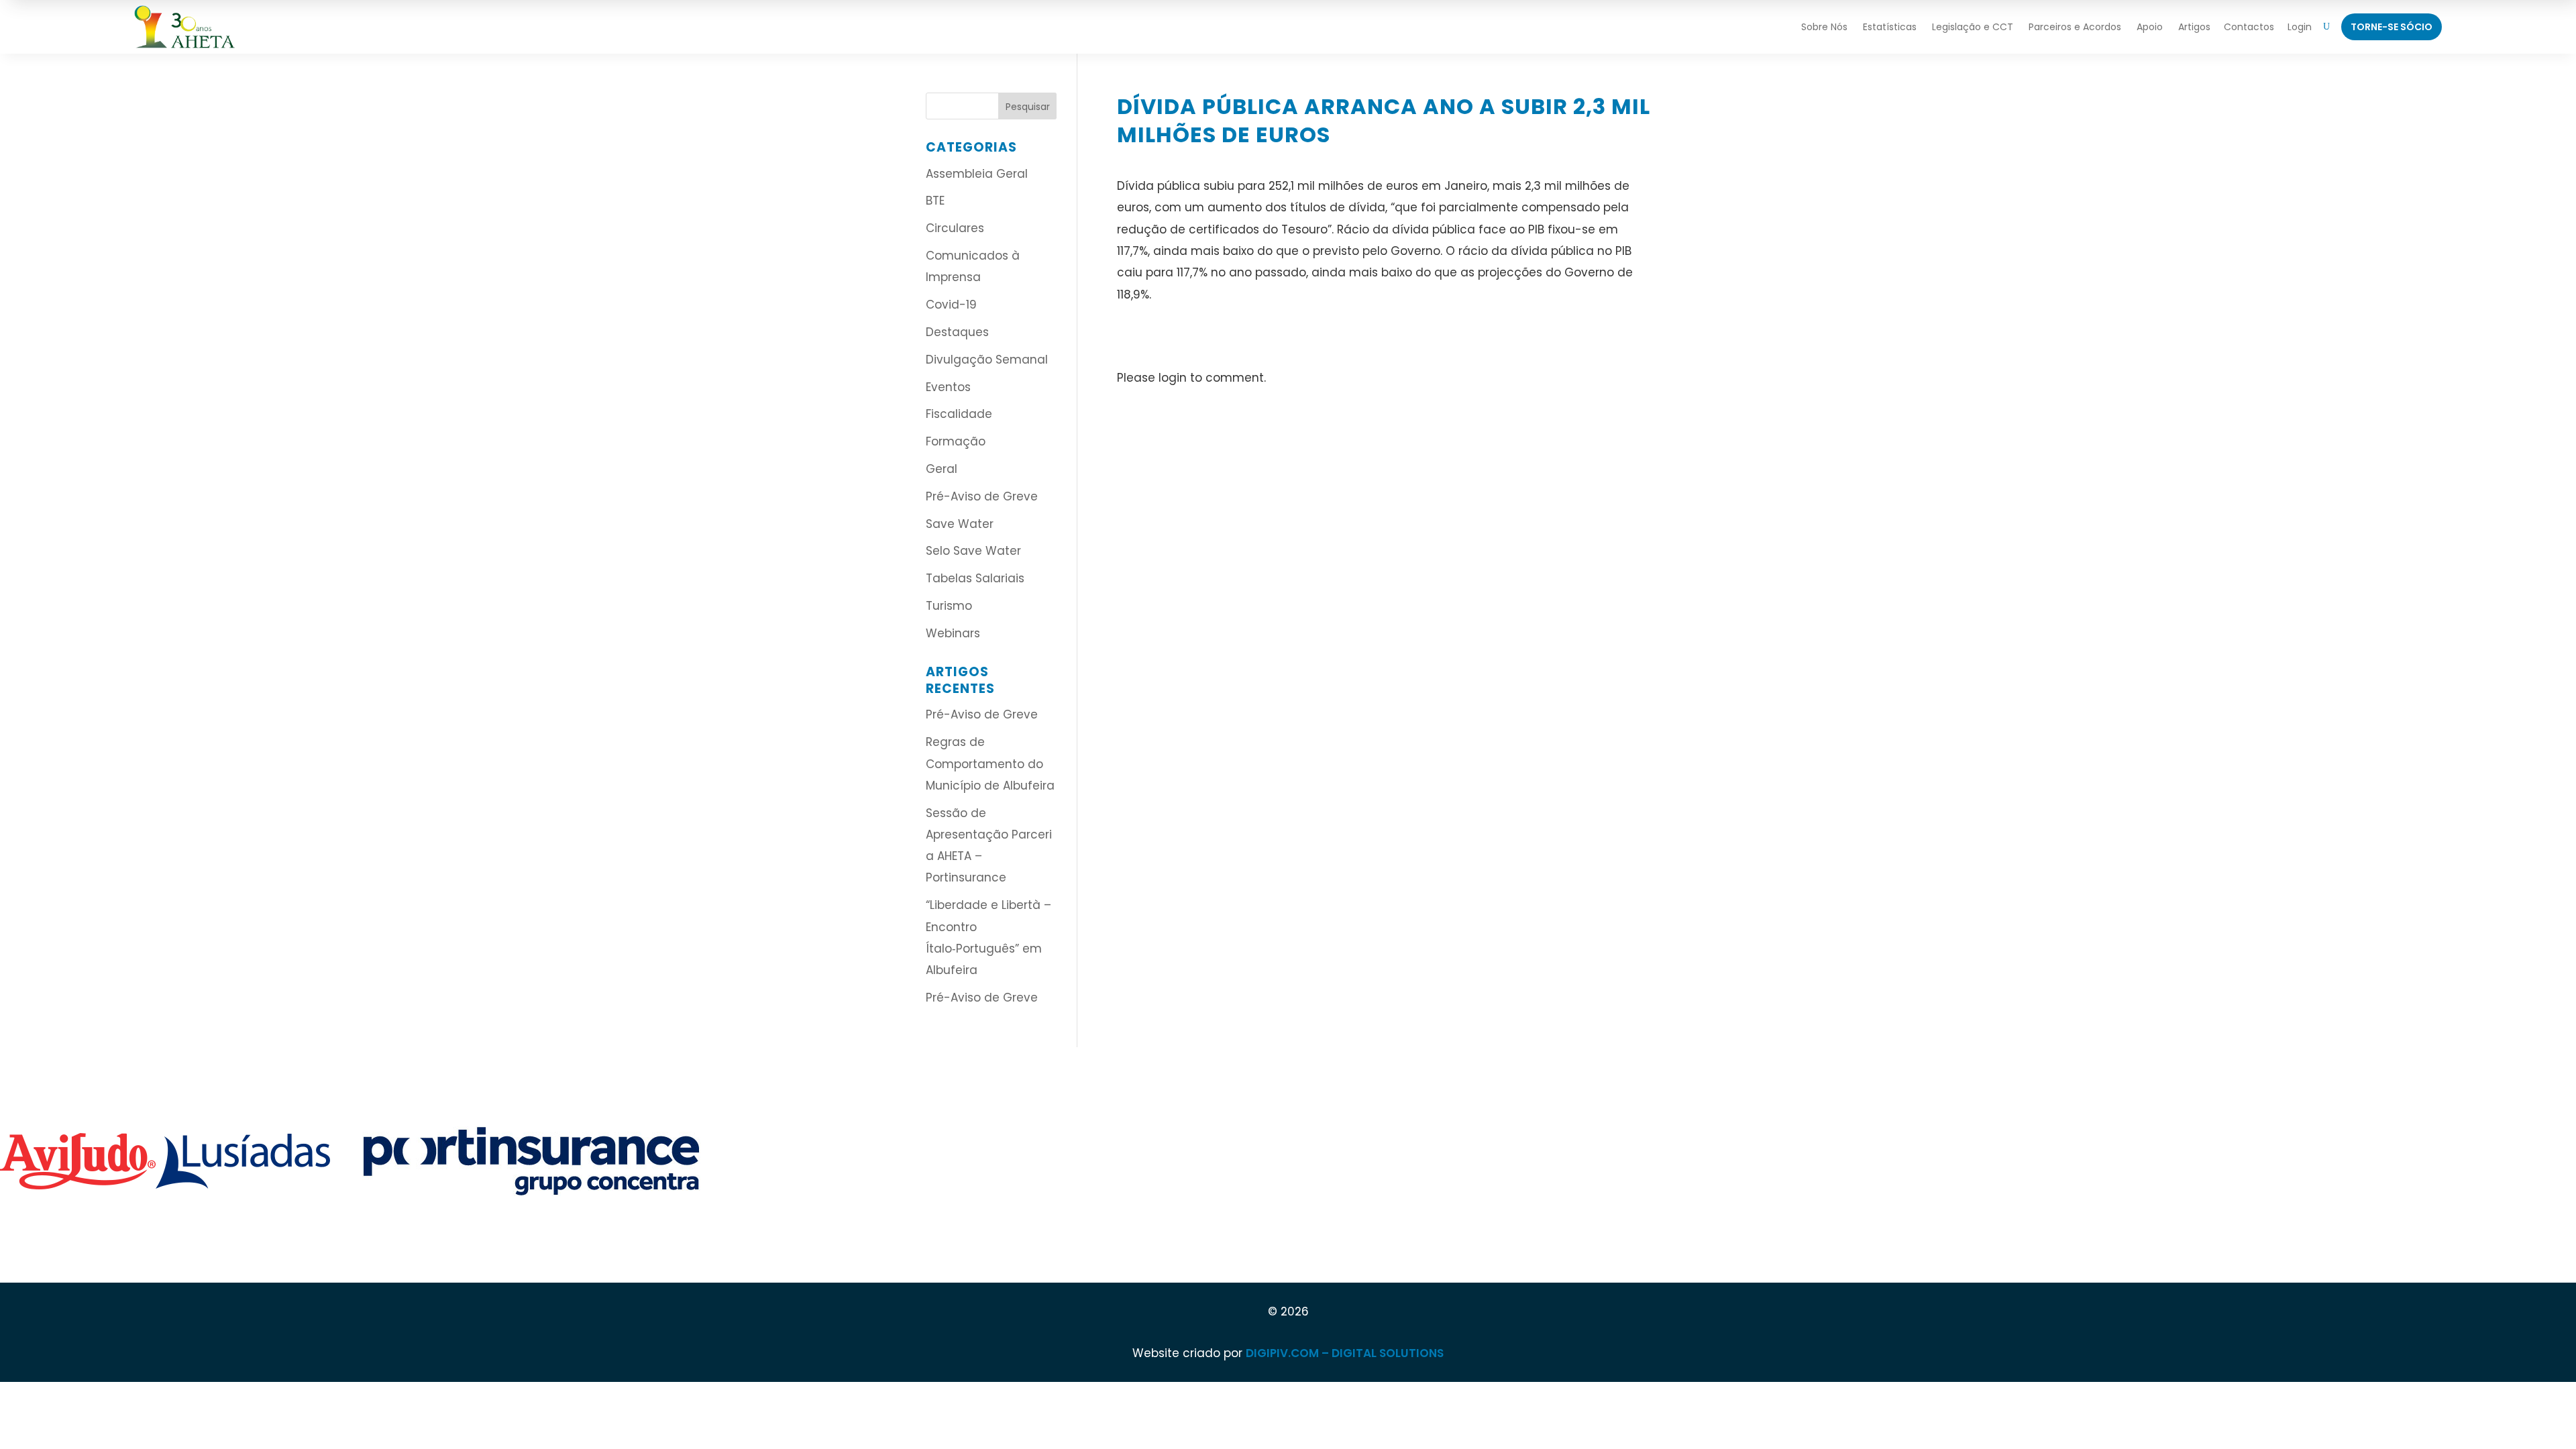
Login (2300, 27)
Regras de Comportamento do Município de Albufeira (990, 764)
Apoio (2150, 27)
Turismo (949, 606)
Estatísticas (1890, 27)
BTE (935, 201)
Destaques (957, 332)
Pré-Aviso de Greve (982, 496)
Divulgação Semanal (987, 360)
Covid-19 (951, 305)
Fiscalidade (959, 414)
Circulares (955, 228)
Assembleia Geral (977, 174)
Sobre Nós (1824, 27)
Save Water (960, 524)
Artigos (2194, 27)
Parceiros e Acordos (2075, 27)
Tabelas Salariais (975, 578)
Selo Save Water (973, 551)
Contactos (2249, 27)
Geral (942, 469)
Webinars (953, 633)
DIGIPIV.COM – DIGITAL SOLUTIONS (1345, 1353)
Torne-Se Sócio (2392, 27)
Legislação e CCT (1973, 27)
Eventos (948, 387)
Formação (956, 441)
